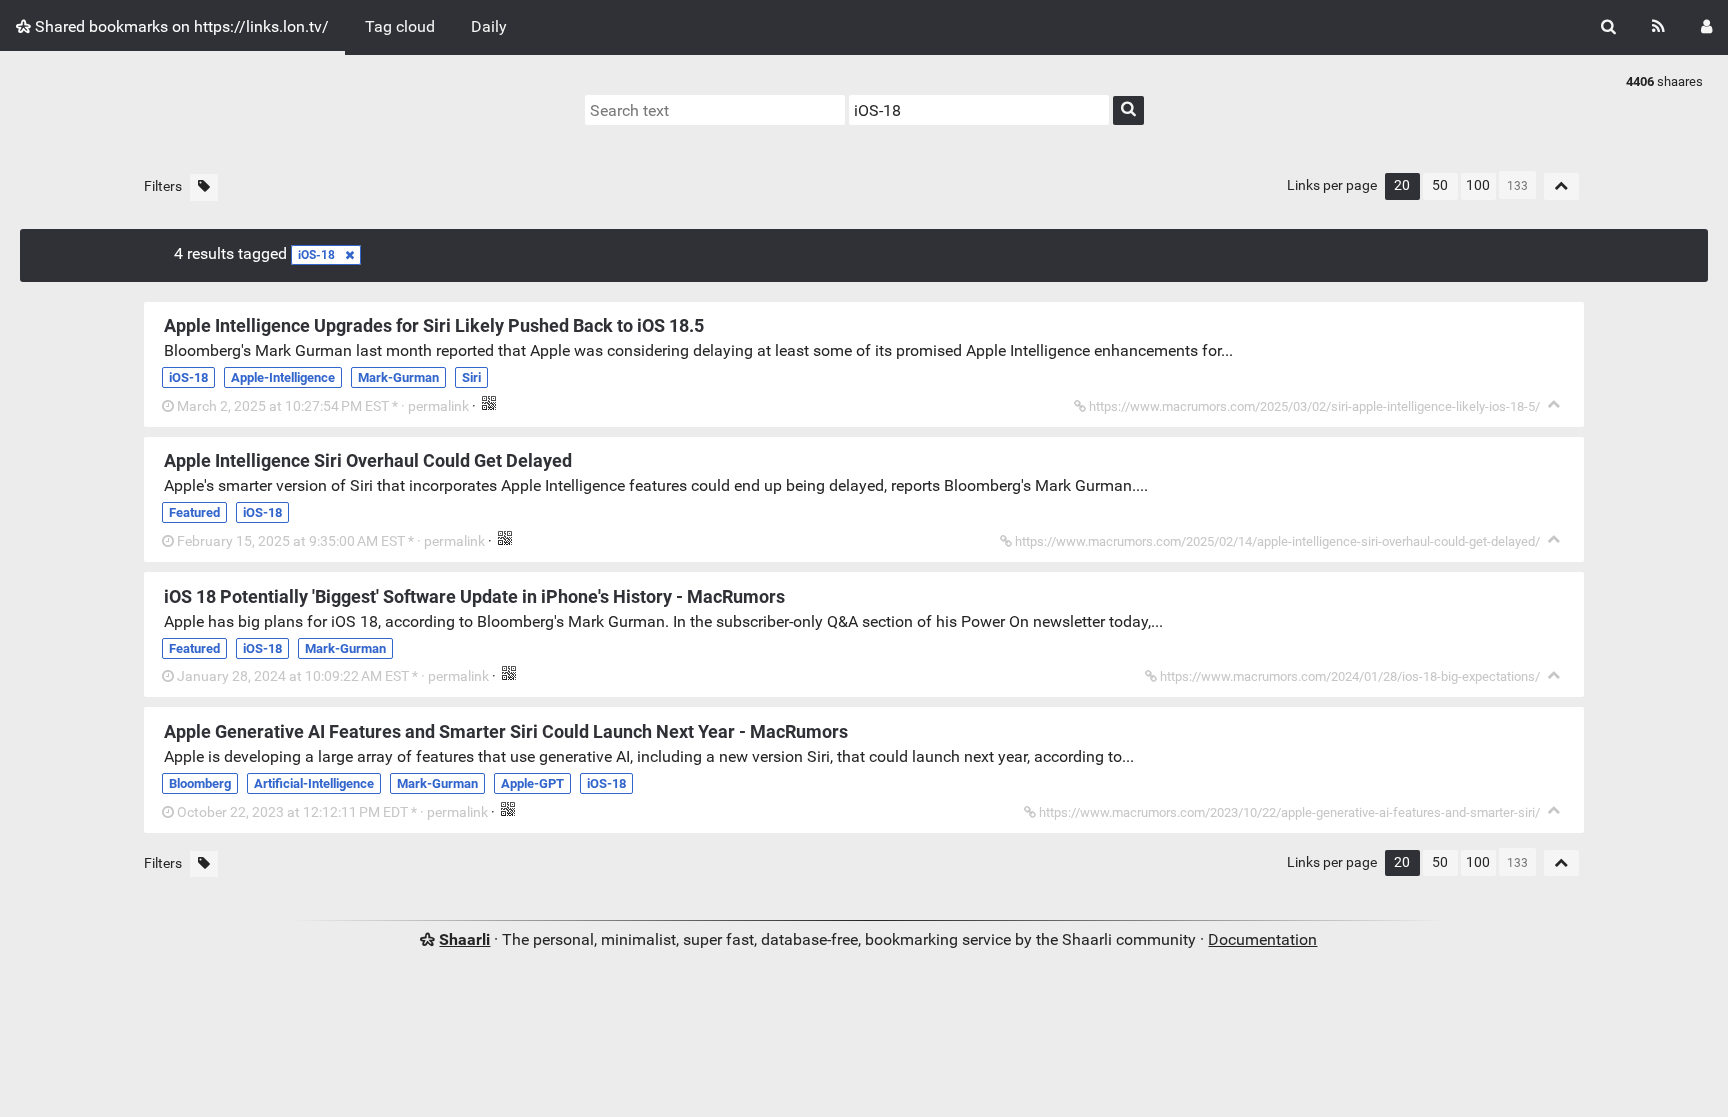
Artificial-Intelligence (314, 783)
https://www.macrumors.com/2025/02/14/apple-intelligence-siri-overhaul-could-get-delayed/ (1277, 541)
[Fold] (1554, 404)
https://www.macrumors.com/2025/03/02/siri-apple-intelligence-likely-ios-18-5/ (1314, 406)
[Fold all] (1561, 186)
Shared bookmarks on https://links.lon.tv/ (180, 26)
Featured (194, 512)
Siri (471, 377)
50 (1440, 185)
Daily (489, 26)
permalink (323, 406)
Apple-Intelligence (283, 377)
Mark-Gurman (398, 377)
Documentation (1262, 939)
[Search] (1608, 27)
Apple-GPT (532, 783)
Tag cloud (400, 26)
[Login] (1706, 27)
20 (1402, 185)
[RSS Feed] (1658, 27)
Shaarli (464, 939)
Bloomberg (200, 783)
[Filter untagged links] (204, 187)
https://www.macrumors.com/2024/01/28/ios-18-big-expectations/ (1350, 676)
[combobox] (979, 110)
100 (1478, 185)
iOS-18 (316, 255)
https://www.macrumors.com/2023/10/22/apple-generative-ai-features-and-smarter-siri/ (1289, 812)
